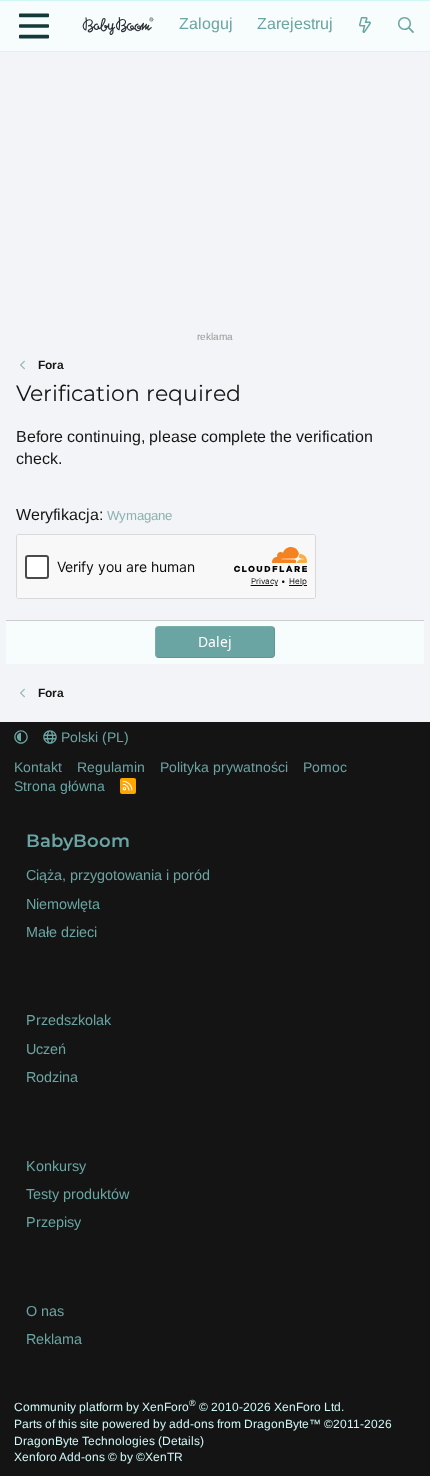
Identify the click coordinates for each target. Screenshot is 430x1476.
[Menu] (34, 26)
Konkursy (56, 1166)
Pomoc (325, 767)
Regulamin (111, 767)
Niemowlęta (63, 904)
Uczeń (46, 1049)
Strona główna (59, 786)
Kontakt (38, 767)
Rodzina (52, 1077)
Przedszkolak (68, 1020)
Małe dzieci (61, 932)
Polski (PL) (93, 737)
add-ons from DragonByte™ (245, 1424)
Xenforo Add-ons (98, 1457)
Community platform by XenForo (179, 1407)
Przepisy (53, 1222)
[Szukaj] (405, 26)
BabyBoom (78, 840)
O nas (45, 1311)
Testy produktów (77, 1194)
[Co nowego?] (365, 26)
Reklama (54, 1339)
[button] (21, 737)
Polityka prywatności (224, 767)
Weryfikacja (57, 514)
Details (181, 1441)
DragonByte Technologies (84, 1441)
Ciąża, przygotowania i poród (118, 875)
